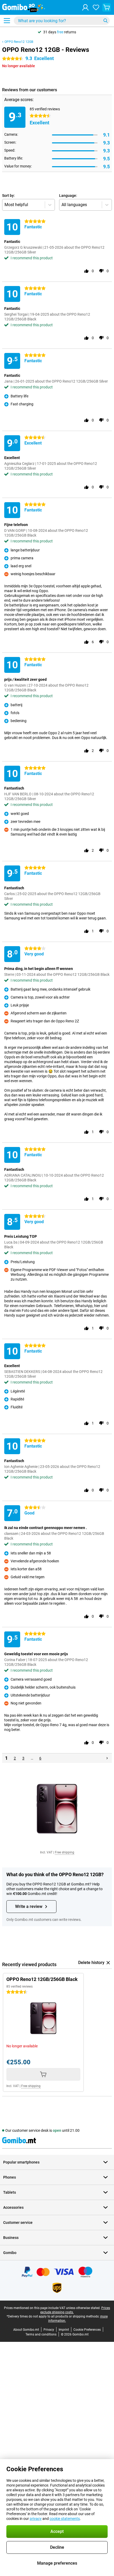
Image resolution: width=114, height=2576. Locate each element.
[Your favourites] (96, 7)
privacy (36, 2519)
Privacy (49, 2330)
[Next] (107, 1758)
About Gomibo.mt (26, 2330)
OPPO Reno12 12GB (19, 42)
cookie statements (65, 2519)
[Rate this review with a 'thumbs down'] (101, 271)
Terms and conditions (41, 2334)
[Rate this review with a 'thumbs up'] (86, 271)
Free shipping (65, 1852)
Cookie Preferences (87, 2330)
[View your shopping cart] (107, 7)
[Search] (106, 21)
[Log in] (85, 7)
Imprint (64, 2330)
